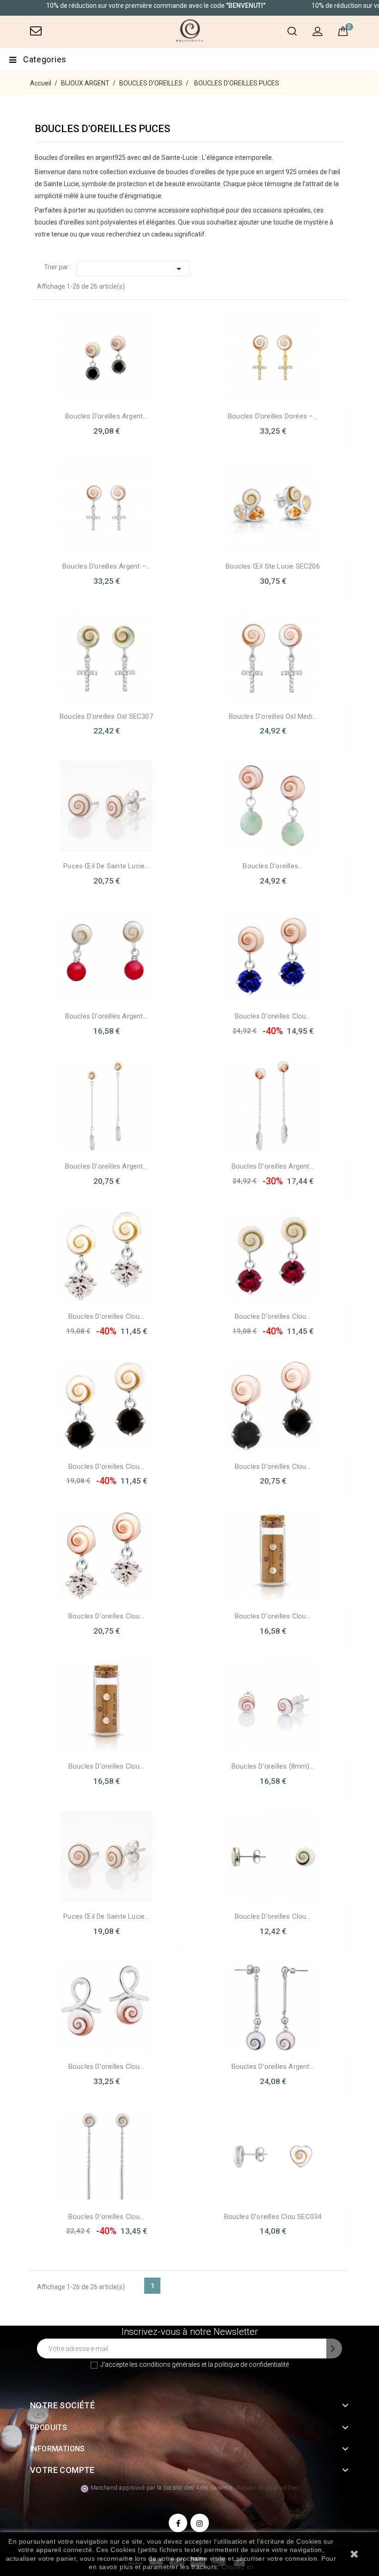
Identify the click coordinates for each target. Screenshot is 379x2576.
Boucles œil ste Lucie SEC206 (273, 566)
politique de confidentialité (252, 2364)
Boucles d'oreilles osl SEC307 (106, 716)
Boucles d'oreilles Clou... (273, 1016)
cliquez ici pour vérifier (267, 2488)
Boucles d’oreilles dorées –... (273, 416)
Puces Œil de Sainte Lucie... (106, 866)
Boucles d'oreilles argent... (107, 1016)
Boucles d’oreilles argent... (106, 416)
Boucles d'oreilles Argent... (107, 1166)
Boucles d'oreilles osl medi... (273, 716)
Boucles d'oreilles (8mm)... (273, 1766)
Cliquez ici (238, 2567)
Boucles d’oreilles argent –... (107, 566)
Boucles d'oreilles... (272, 866)
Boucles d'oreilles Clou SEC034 (273, 2217)
